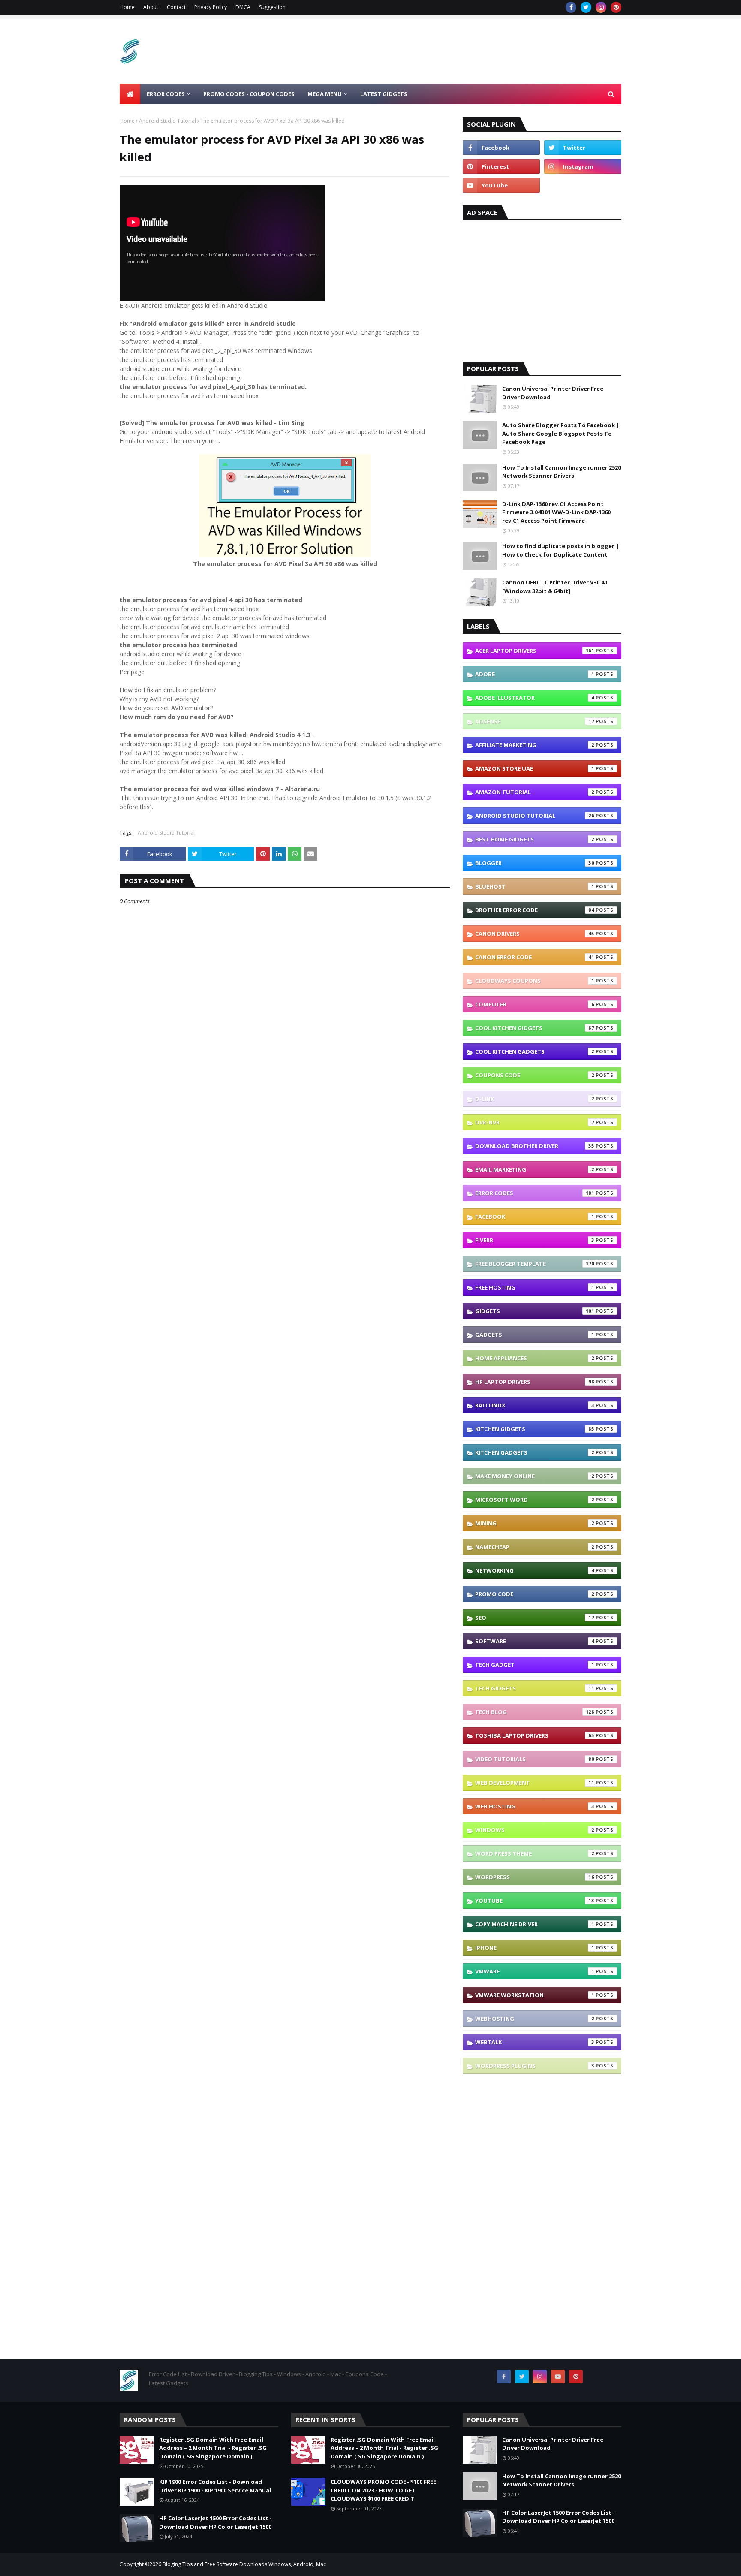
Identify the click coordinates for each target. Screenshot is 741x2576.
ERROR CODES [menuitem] (166, 94)
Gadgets (535, 1335)
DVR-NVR (535, 1122)
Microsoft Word (535, 1500)
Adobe (535, 674)
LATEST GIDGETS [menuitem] (384, 94)
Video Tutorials (535, 1759)
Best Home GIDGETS (535, 839)
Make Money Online (535, 1476)
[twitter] (586, 7)
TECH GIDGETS (535, 1688)
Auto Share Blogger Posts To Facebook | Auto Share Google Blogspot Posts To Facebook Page (561, 433)
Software (535, 1641)
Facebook (535, 1217)
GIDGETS (535, 1311)
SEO (535, 1618)
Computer (535, 1004)
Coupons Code (535, 1075)
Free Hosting (535, 1287)
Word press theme (535, 1853)
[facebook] (571, 7)
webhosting (535, 2019)
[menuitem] (130, 94)
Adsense (535, 721)
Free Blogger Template (535, 1264)
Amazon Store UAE (535, 768)
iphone (535, 1948)
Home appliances (535, 1358)
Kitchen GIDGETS (535, 1429)
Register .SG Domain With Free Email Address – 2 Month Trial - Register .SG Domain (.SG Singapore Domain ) (213, 2448)
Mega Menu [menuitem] (325, 94)
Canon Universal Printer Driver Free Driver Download (553, 393)
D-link (535, 1099)
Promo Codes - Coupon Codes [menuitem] (249, 94)
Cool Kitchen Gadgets (535, 1051)
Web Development (535, 1783)
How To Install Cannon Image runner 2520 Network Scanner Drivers (562, 472)
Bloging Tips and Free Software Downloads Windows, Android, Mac (244, 2564)
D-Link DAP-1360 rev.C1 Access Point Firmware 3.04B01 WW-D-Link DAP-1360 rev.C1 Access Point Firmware (556, 512)
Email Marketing (535, 1169)
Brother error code (535, 910)
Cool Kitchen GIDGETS (535, 1028)
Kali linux (535, 1405)
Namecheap (535, 1547)
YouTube (535, 1901)
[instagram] (601, 7)
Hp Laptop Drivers (535, 1382)
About (151, 7)
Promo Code (535, 1594)
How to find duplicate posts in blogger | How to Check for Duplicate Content (561, 550)
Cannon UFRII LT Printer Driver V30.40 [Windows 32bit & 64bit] (555, 587)
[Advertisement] (465, 51)
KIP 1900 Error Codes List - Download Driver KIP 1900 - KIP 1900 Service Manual (215, 2486)
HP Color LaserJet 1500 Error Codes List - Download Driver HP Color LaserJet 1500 (215, 2522)
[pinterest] (616, 7)
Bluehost (535, 886)
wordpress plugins (535, 2066)
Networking (535, 1570)
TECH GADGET (535, 1665)
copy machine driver (535, 1924)
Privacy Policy (211, 7)
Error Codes (535, 1193)
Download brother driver (535, 1146)
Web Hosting (535, 1806)
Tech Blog (535, 1712)
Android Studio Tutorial (167, 121)
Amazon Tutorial (535, 792)
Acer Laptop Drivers (535, 651)
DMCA (243, 7)
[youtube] (501, 185)
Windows (535, 1830)
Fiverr (535, 1240)
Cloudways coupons (535, 981)
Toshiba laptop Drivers (535, 1735)
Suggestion (272, 7)
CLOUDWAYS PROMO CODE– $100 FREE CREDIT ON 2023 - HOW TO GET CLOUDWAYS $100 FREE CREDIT (383, 2490)
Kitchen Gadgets (535, 1452)
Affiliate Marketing (535, 745)
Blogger (535, 863)
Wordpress (535, 1877)
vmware (535, 1971)
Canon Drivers (535, 934)
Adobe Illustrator (535, 698)
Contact (176, 7)
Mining (535, 1523)
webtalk (535, 2042)
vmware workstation (535, 1995)
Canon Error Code (535, 957)
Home (127, 7)
